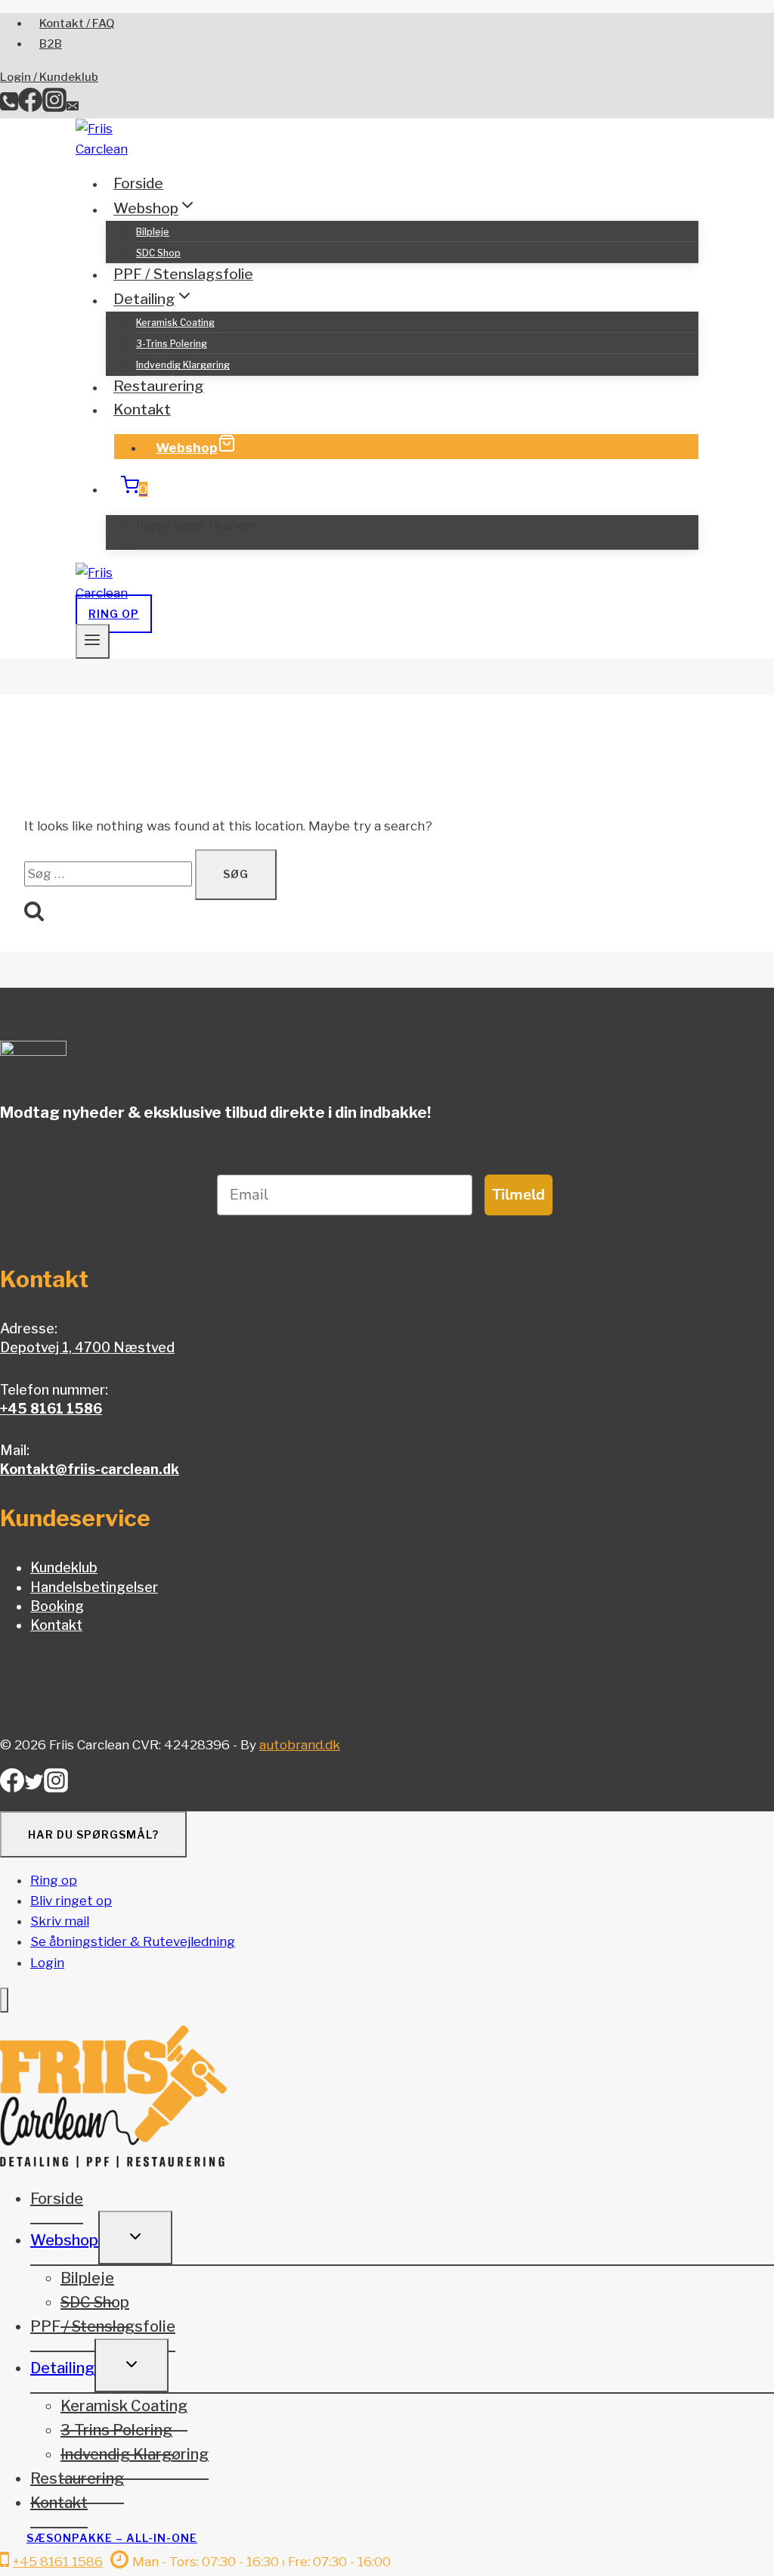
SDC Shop (158, 253)
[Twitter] (34, 1787)
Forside (138, 183)
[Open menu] (93, 641)
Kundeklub (64, 1567)
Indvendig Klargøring (183, 365)
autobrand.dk (300, 1745)
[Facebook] (30, 107)
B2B (51, 44)
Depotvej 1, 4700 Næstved (87, 1347)
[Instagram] (54, 107)
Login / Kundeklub (49, 77)
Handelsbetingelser (94, 1587)
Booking (57, 1606)
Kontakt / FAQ (77, 23)
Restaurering (159, 387)
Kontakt (142, 410)
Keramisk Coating (175, 323)
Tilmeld (519, 1195)
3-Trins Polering (172, 344)
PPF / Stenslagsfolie (183, 274)
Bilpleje (153, 232)
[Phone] (9, 107)
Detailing (62, 2368)
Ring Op (114, 614)
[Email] (73, 107)
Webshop (187, 448)
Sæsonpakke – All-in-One (112, 2538)
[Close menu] (4, 2000)
